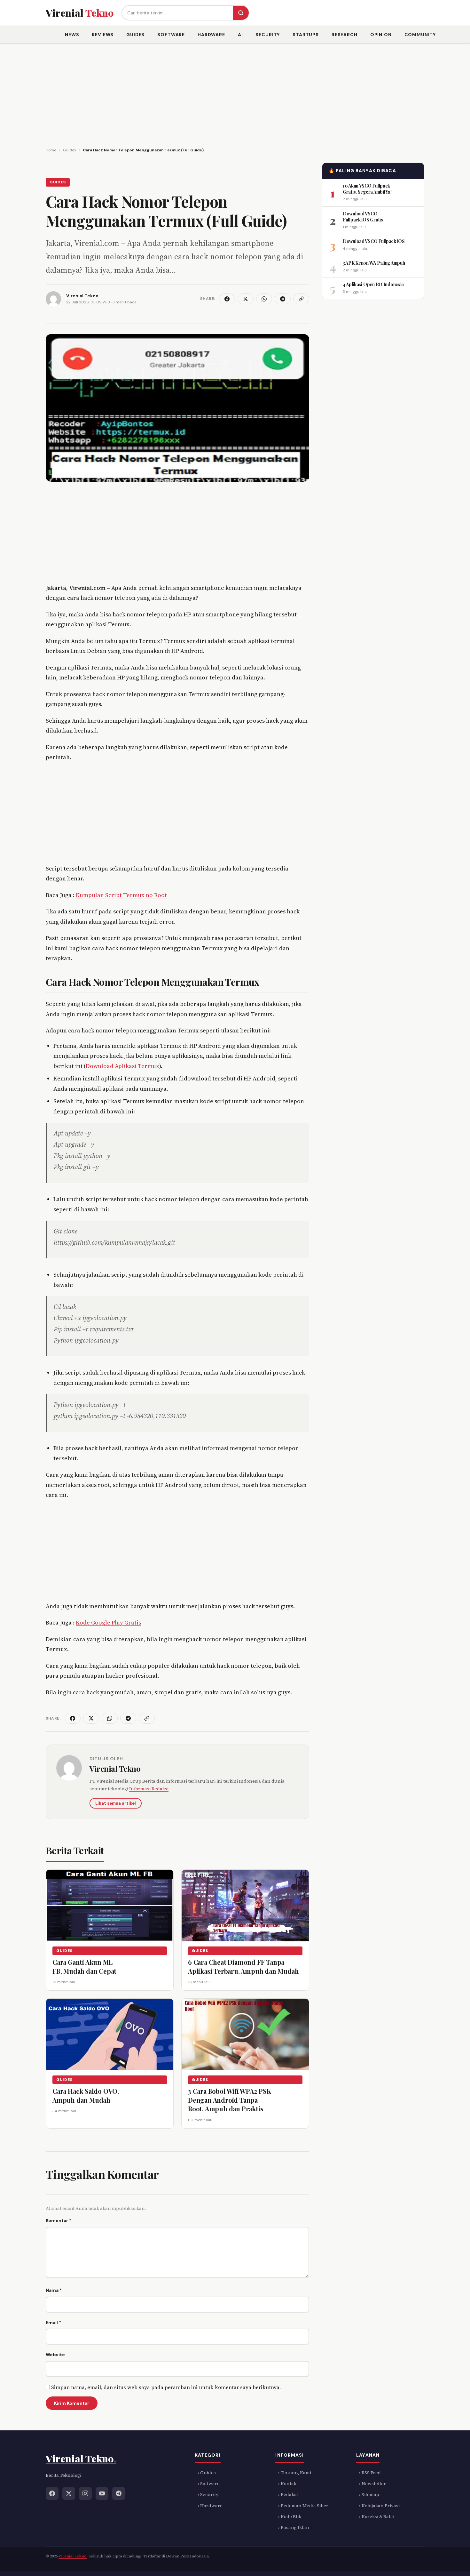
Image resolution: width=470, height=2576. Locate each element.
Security (268, 35)
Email (53, 2323)
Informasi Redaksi (149, 1789)
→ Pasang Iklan (292, 2528)
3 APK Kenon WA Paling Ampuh (374, 263)
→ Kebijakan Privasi (378, 2506)
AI (240, 35)
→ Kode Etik (288, 2516)
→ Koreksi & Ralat (375, 2516)
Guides (135, 35)
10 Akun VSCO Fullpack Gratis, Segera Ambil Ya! (367, 189)
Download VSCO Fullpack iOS (374, 241)
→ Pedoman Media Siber (302, 2506)
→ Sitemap (368, 2495)
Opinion (381, 35)
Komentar (59, 2220)
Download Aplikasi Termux (122, 1066)
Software (171, 35)
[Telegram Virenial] (119, 2493)
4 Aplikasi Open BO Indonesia (373, 284)
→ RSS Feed (368, 2473)
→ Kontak (286, 2484)
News (72, 35)
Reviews (103, 35)
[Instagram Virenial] (85, 2493)
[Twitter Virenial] (69, 2493)
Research (345, 35)
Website (55, 2355)
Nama (54, 2290)
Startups (306, 35)
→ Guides (205, 2473)
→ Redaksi (286, 2495)
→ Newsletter (371, 2484)
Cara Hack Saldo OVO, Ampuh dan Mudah (86, 2095)
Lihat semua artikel (116, 1803)
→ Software (207, 2484)
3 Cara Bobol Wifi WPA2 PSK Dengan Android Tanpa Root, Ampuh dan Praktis (230, 2099)
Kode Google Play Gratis (108, 1622)
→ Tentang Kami (293, 2473)
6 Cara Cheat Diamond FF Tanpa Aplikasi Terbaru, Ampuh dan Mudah (243, 1966)
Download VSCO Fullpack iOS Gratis (363, 216)
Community (420, 35)
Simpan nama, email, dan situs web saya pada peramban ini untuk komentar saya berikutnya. (166, 2387)
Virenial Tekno (115, 1769)
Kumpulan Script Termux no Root (121, 895)
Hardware (211, 35)
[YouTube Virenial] (102, 2493)
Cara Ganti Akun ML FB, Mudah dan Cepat (84, 1966)
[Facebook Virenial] (52, 2493)
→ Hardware (209, 2506)
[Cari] (241, 13)
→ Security (207, 2495)
